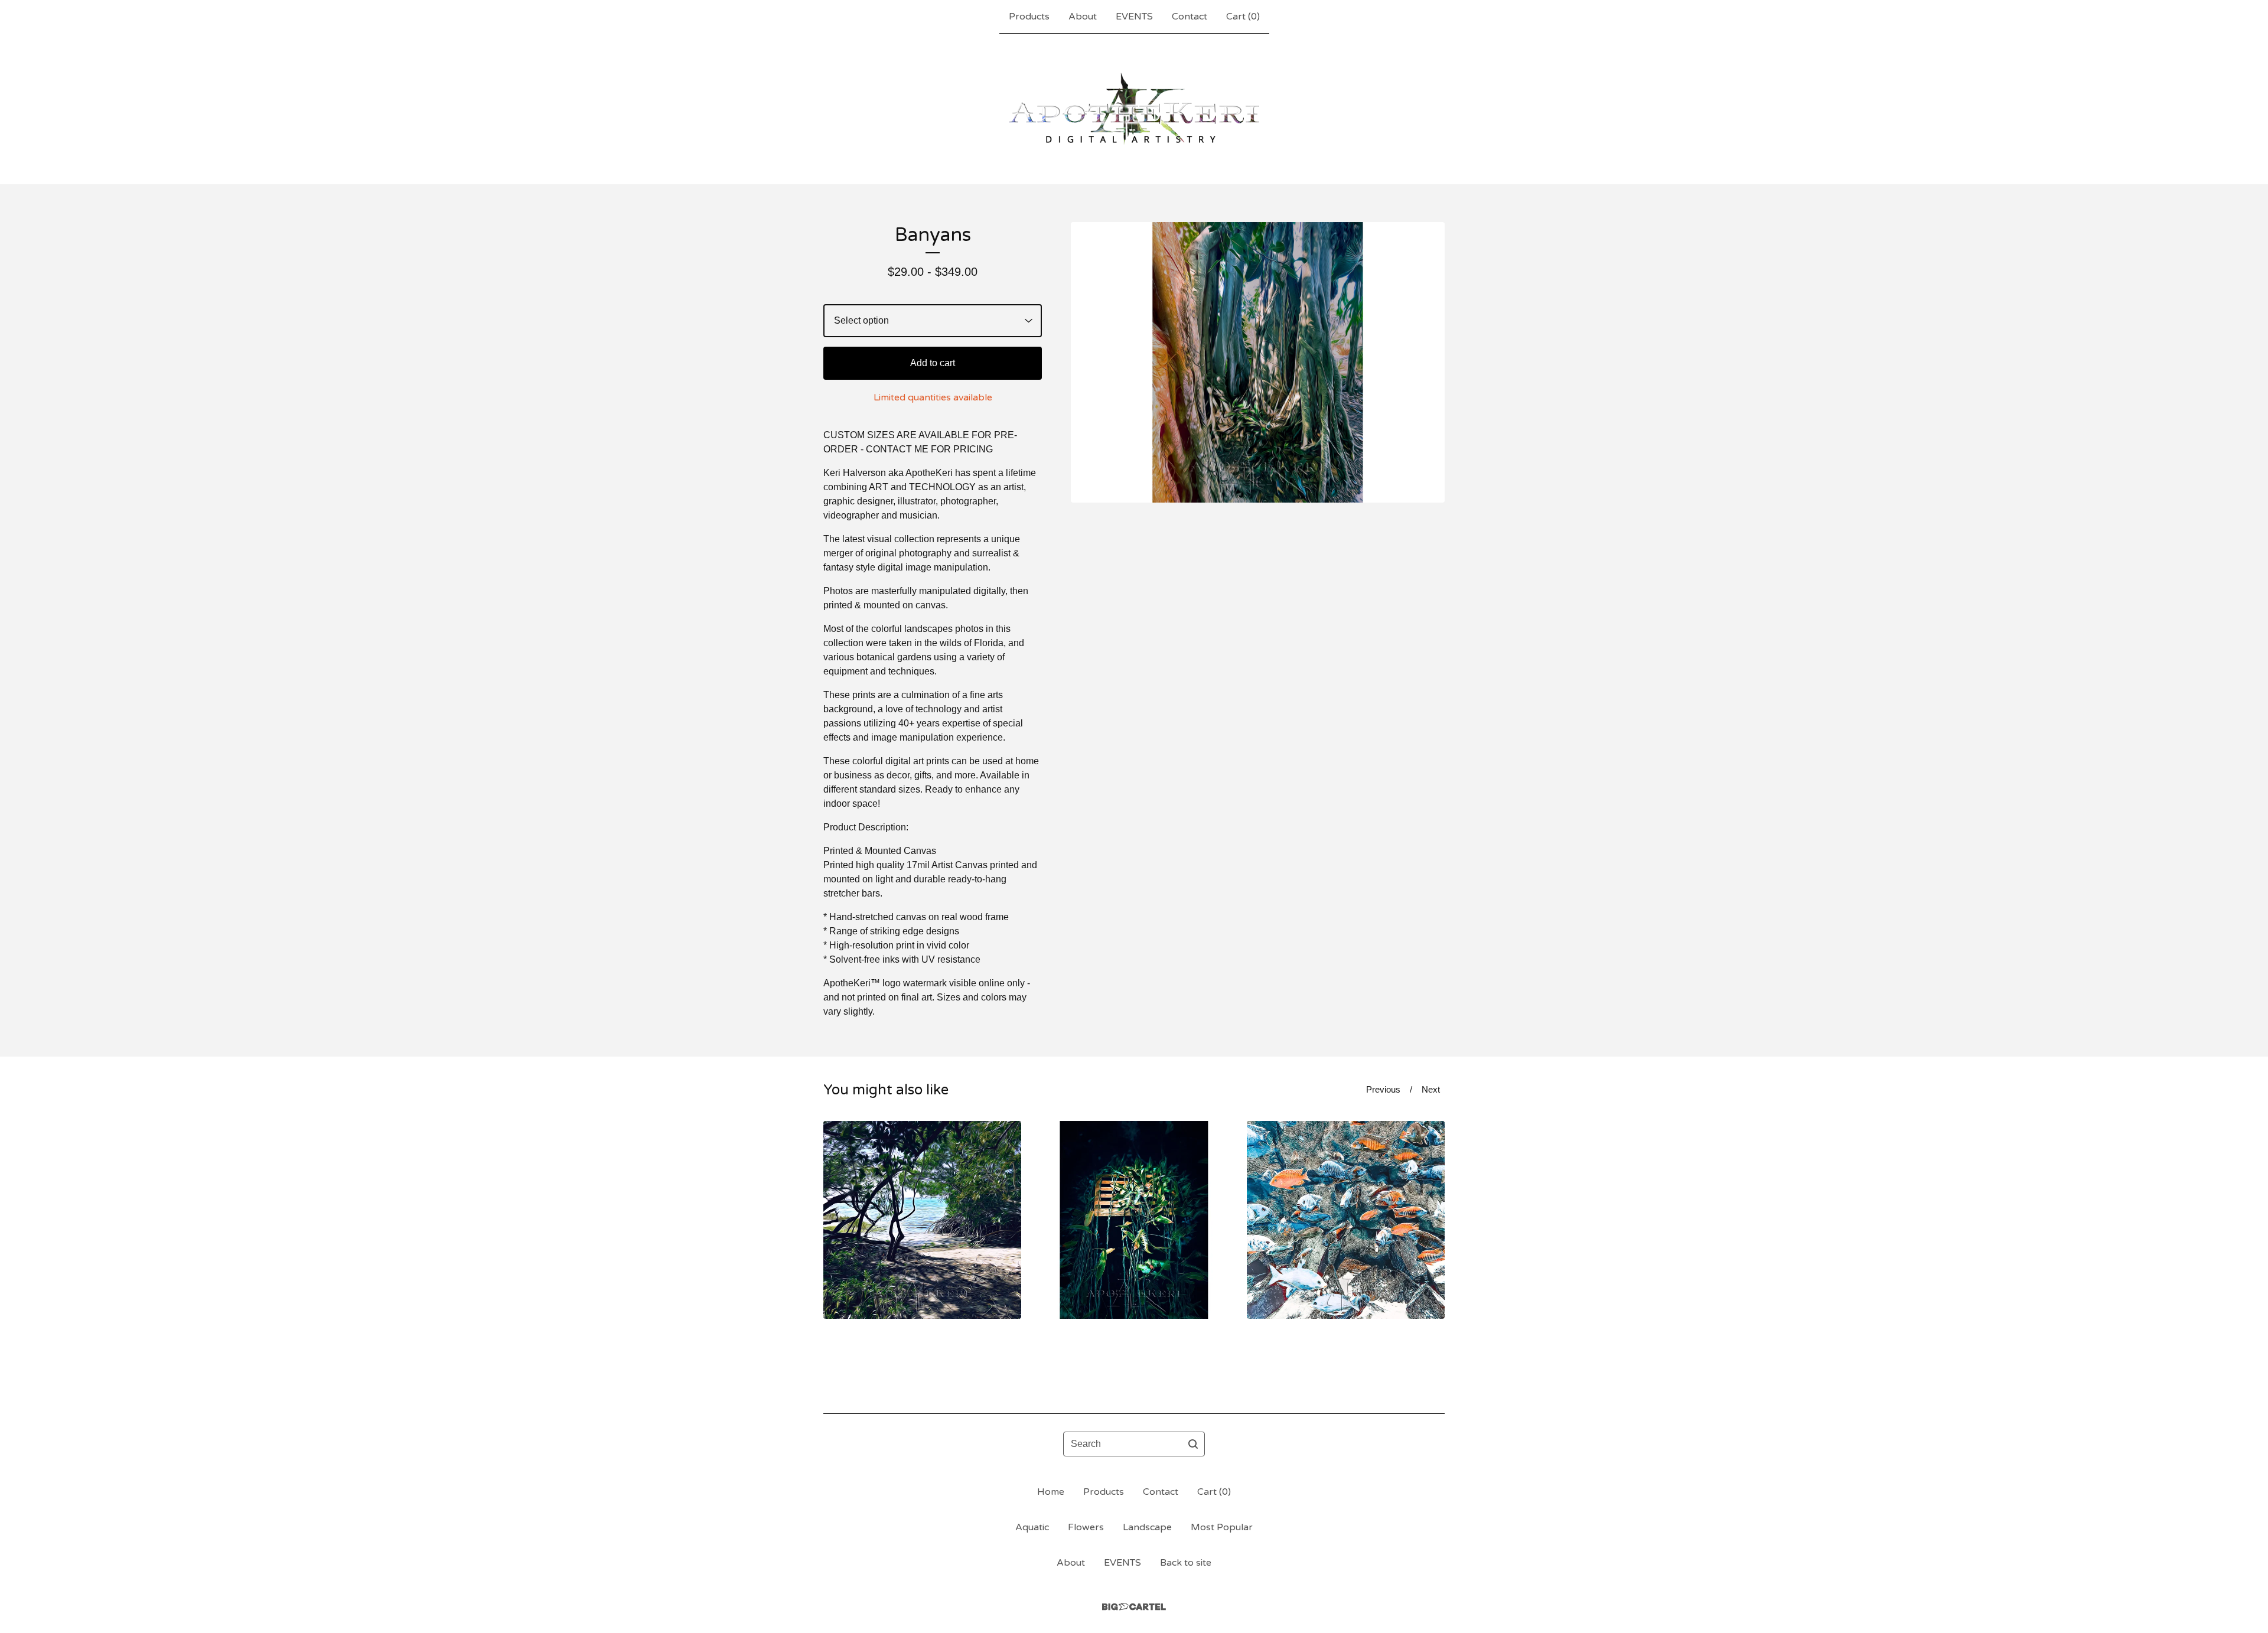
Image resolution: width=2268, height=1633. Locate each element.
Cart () (1243, 17)
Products (1029, 17)
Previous (1383, 1089)
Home (1051, 1492)
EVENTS (1134, 17)
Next (1431, 1089)
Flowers (1086, 1527)
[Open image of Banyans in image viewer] (1258, 362)
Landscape (1147, 1527)
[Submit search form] (1193, 1444)
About (1083, 17)
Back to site (1186, 1563)
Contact (1190, 17)
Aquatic (1032, 1527)
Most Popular (1222, 1527)
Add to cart (933, 363)
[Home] (1134, 109)
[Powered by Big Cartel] (1134, 1607)
